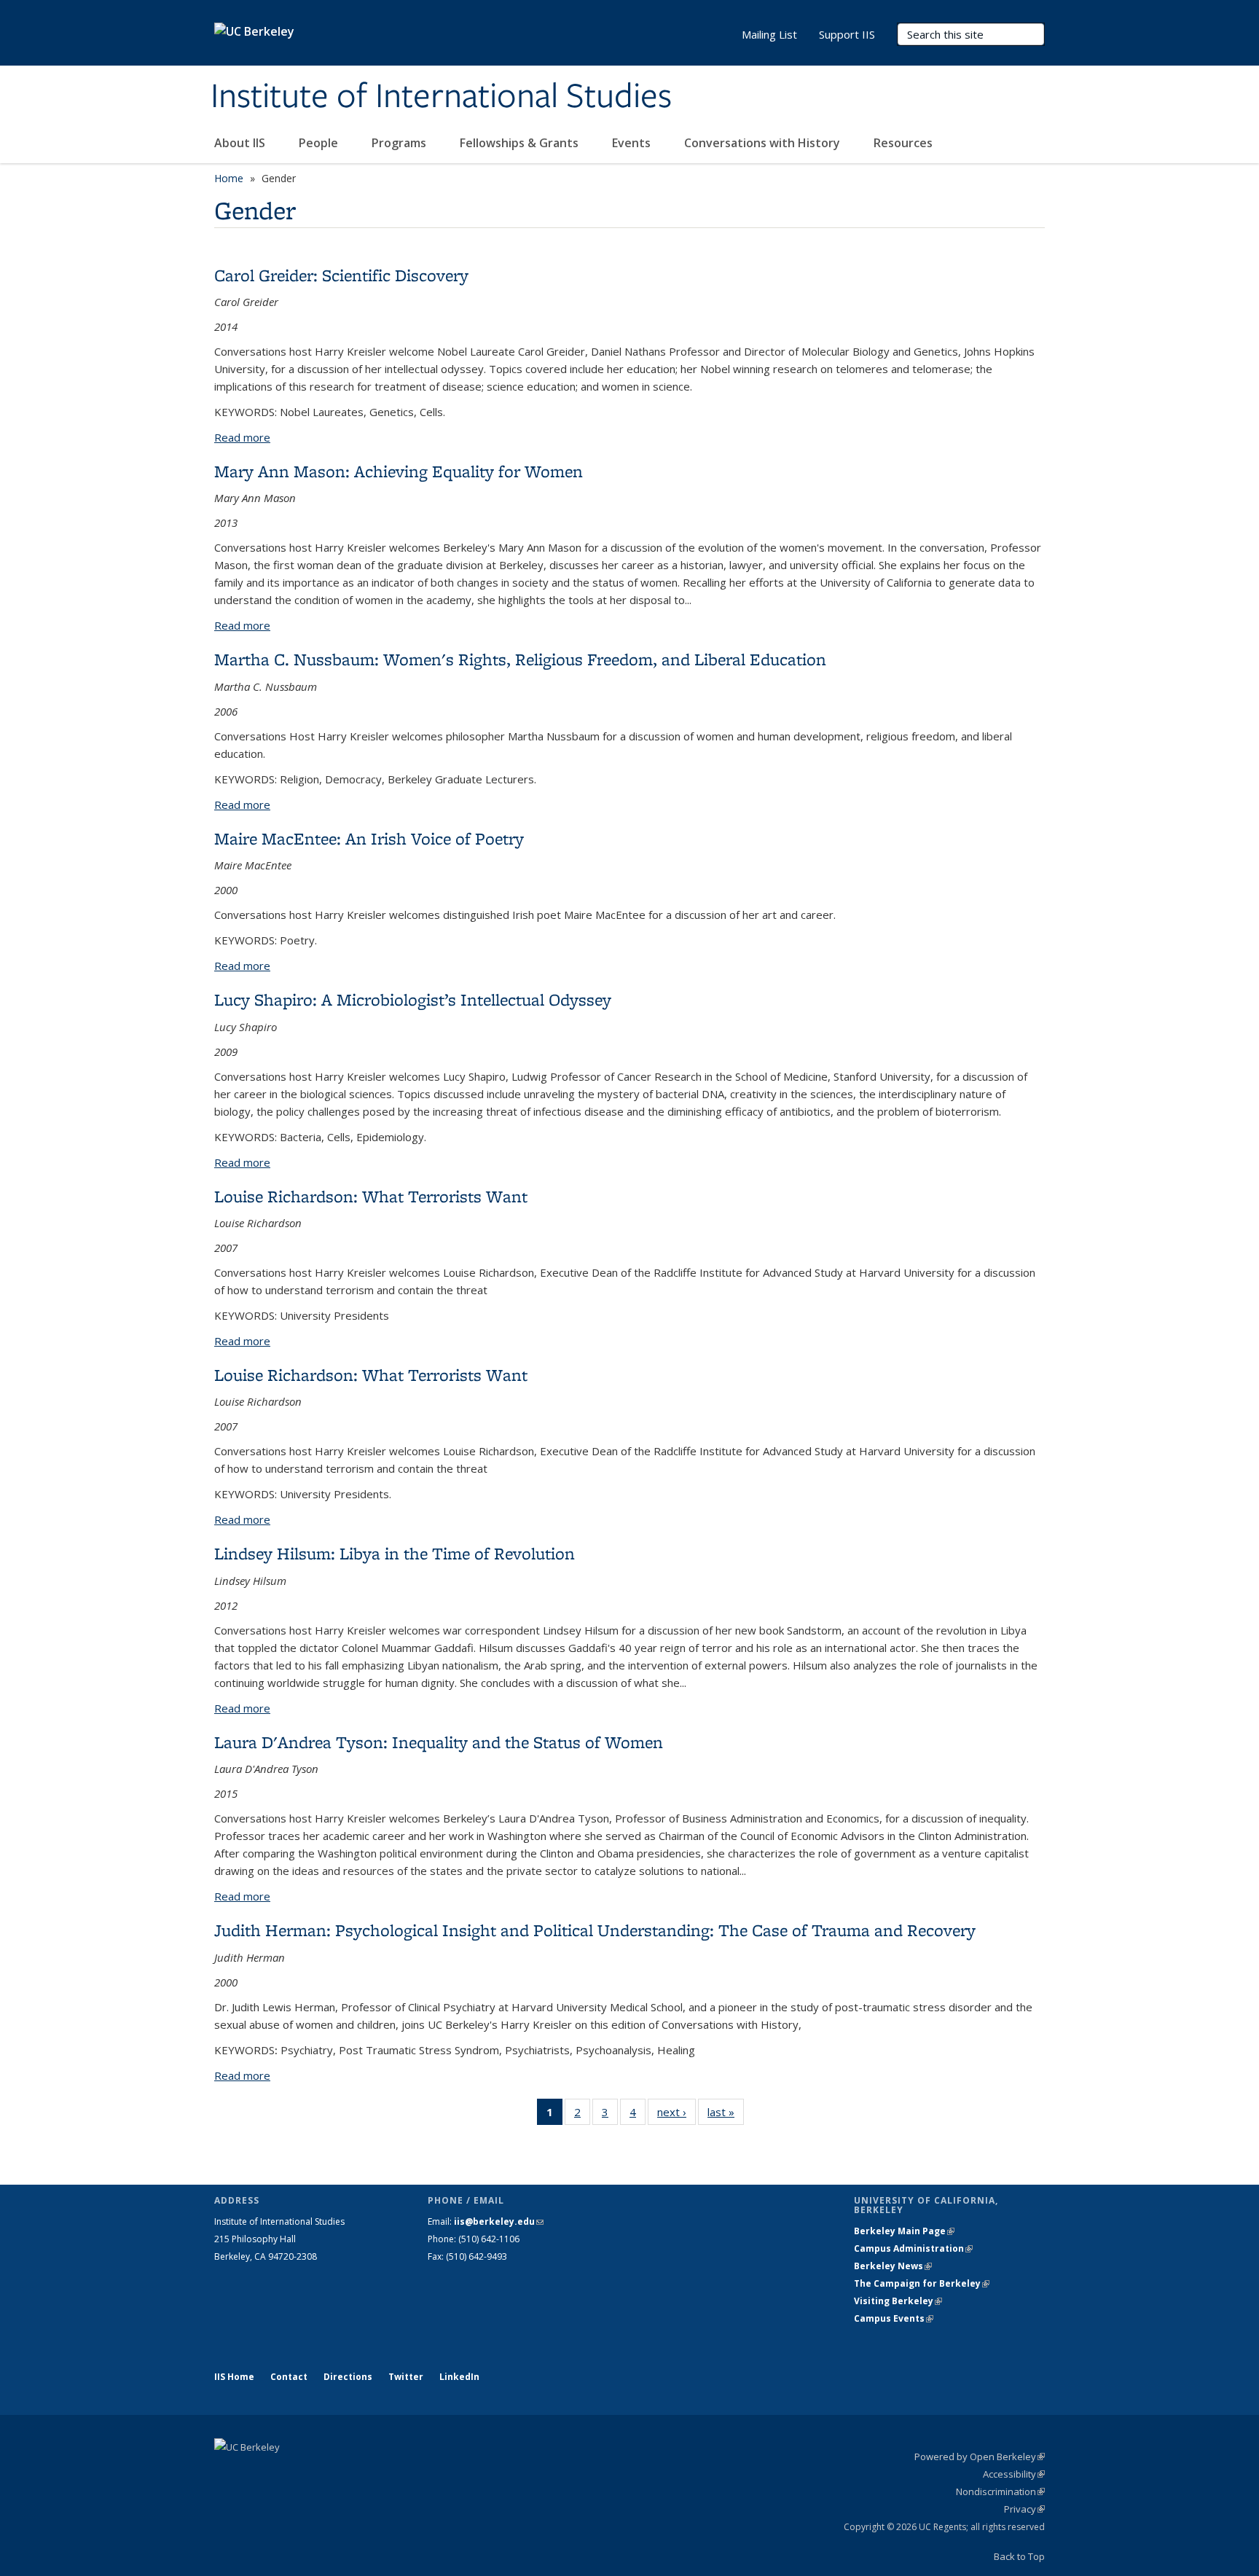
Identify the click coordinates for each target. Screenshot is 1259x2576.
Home (229, 178)
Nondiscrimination (1000, 2491)
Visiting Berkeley (898, 2301)
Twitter (406, 2377)
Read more (242, 437)
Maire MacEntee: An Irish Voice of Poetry (369, 838)
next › (676, 2115)
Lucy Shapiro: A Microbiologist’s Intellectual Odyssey (413, 999)
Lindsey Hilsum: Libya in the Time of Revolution (395, 1553)
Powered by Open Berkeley (980, 2456)
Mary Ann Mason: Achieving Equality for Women (399, 471)
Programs (400, 143)
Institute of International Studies (441, 97)
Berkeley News (893, 2266)
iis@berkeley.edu (499, 2221)
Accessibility (1014, 2474)
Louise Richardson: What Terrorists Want (371, 1196)
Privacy (1024, 2509)
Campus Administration (913, 2248)
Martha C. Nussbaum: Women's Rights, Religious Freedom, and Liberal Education (520, 659)
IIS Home (234, 2377)
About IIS (241, 143)
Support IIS (847, 34)
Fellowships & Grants (521, 143)
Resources (903, 143)
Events (633, 143)
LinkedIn (459, 2377)
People (320, 143)
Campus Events (894, 2318)
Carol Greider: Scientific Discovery (341, 275)
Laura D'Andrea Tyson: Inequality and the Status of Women (439, 1742)
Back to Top (1019, 2556)
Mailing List (769, 34)
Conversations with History (764, 143)
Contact (289, 2377)
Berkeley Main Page (904, 2231)
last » (726, 2115)
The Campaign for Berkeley (922, 2283)
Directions (348, 2377)
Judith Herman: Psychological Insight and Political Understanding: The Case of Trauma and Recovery (595, 1930)
